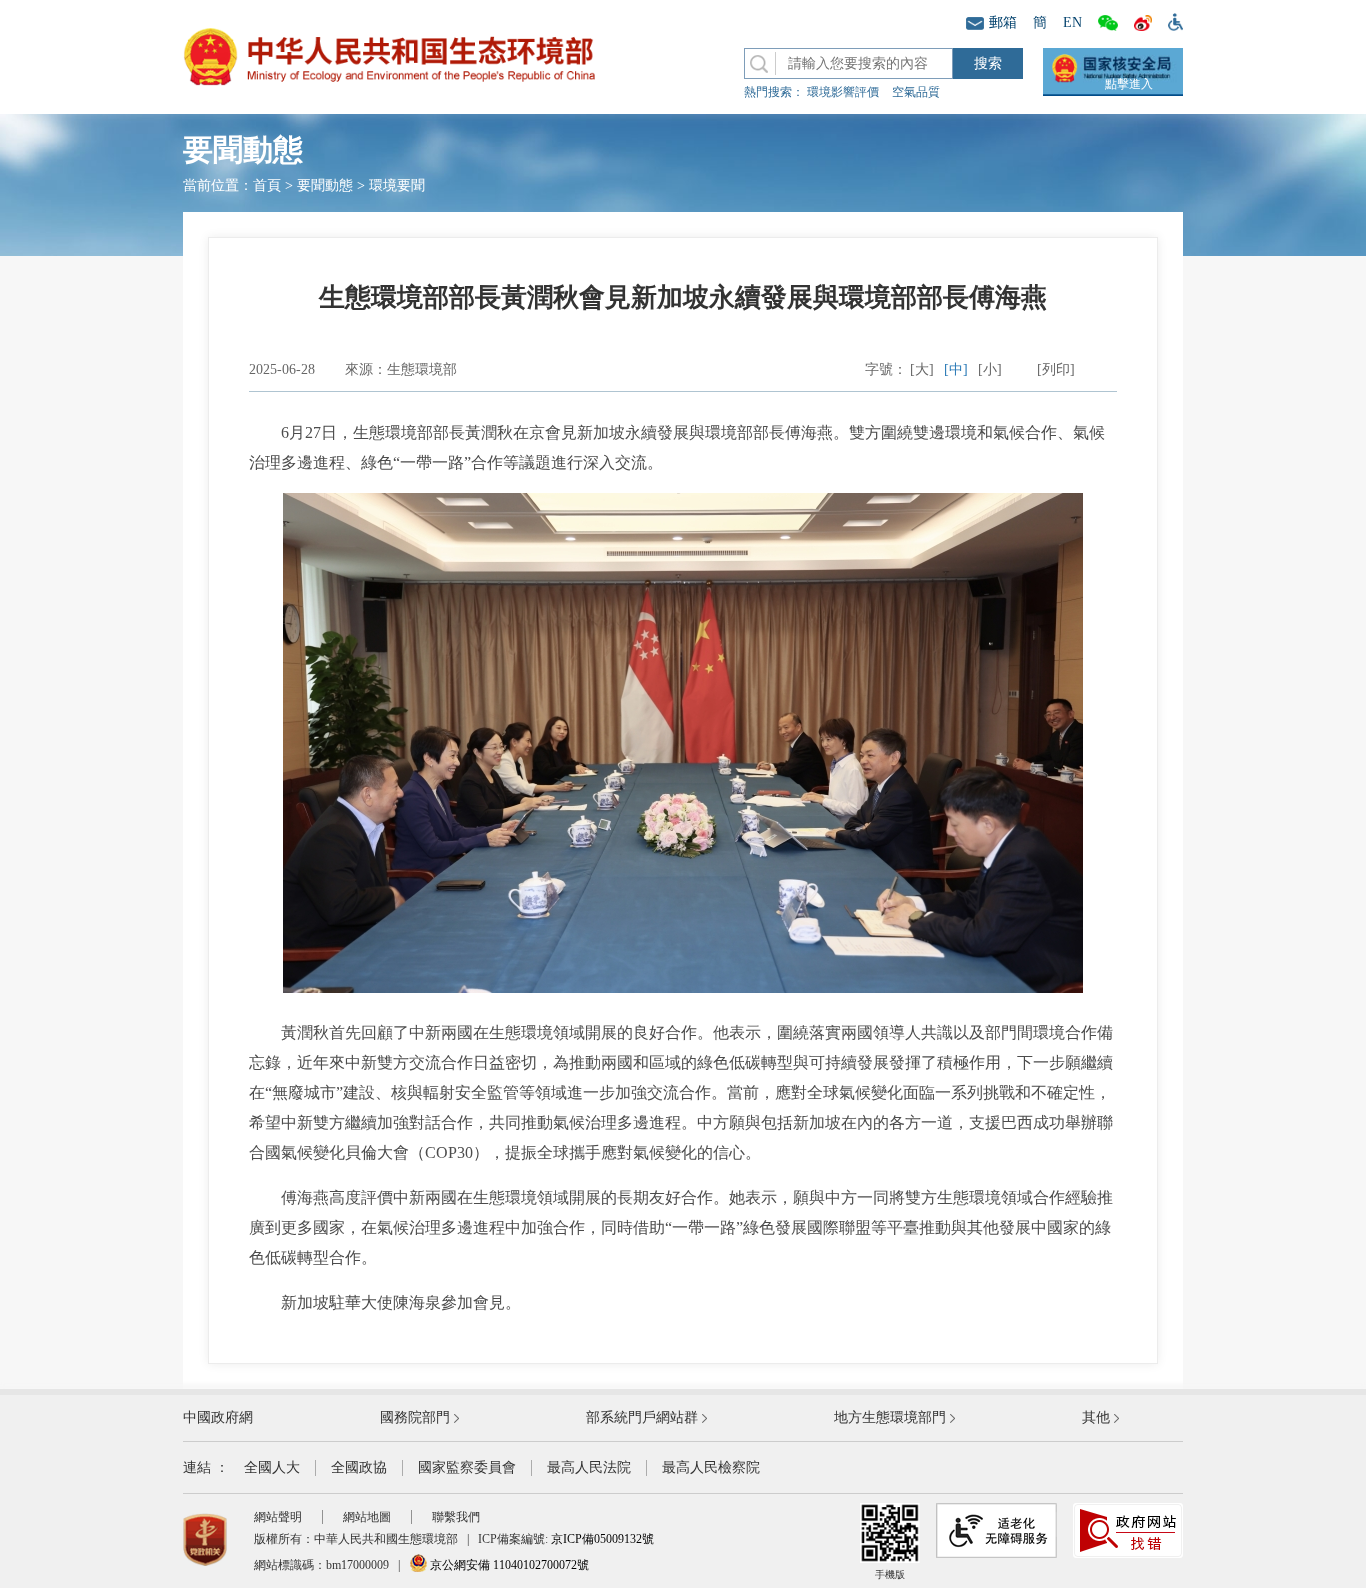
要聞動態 (325, 185)
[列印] (1056, 369)
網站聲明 (278, 1517)
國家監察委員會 (467, 1467)
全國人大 (272, 1467)
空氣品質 (916, 92)
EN (1072, 22)
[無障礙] (1171, 21)
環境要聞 (397, 185)
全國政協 (359, 1467)
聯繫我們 (456, 1517)
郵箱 (1003, 22)
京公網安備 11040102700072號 (508, 1565)
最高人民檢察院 (711, 1467)
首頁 (267, 185)
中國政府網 (218, 1417)
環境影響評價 (843, 92)
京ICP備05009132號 (602, 1539)
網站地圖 (367, 1517)
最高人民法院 (589, 1467)
